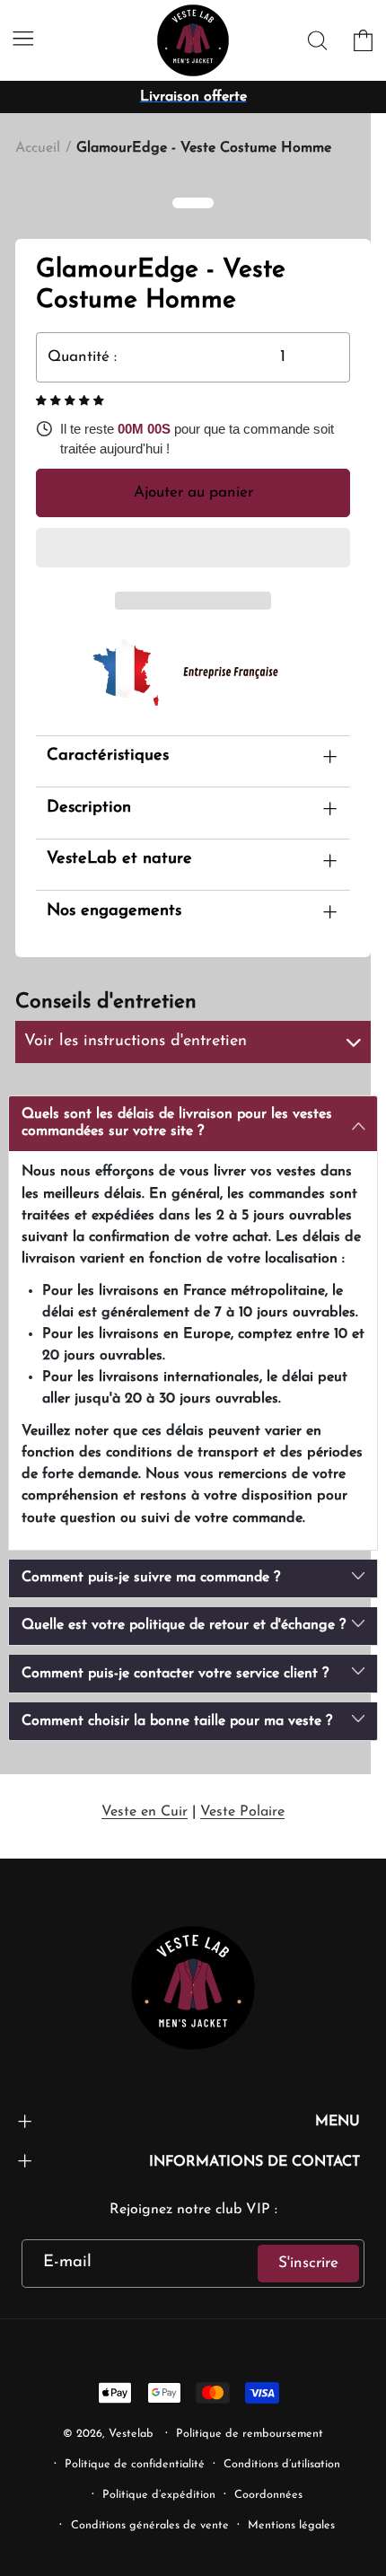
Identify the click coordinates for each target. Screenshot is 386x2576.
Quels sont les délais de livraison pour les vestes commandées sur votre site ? (177, 1123)
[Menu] (23, 38)
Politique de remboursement (250, 2434)
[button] (72, 401)
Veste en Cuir (145, 1812)
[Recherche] (318, 41)
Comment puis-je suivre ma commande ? (151, 1578)
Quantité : (82, 357)
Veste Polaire (242, 1812)
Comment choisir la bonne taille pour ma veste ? (177, 1721)
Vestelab (131, 2434)
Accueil (38, 148)
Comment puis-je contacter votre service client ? (175, 1674)
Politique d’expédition (159, 2495)
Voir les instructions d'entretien (136, 1042)
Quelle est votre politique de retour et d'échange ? (184, 1625)
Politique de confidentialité (135, 2465)
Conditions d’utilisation (282, 2465)
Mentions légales (291, 2526)
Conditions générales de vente (150, 2526)
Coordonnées (268, 2495)
